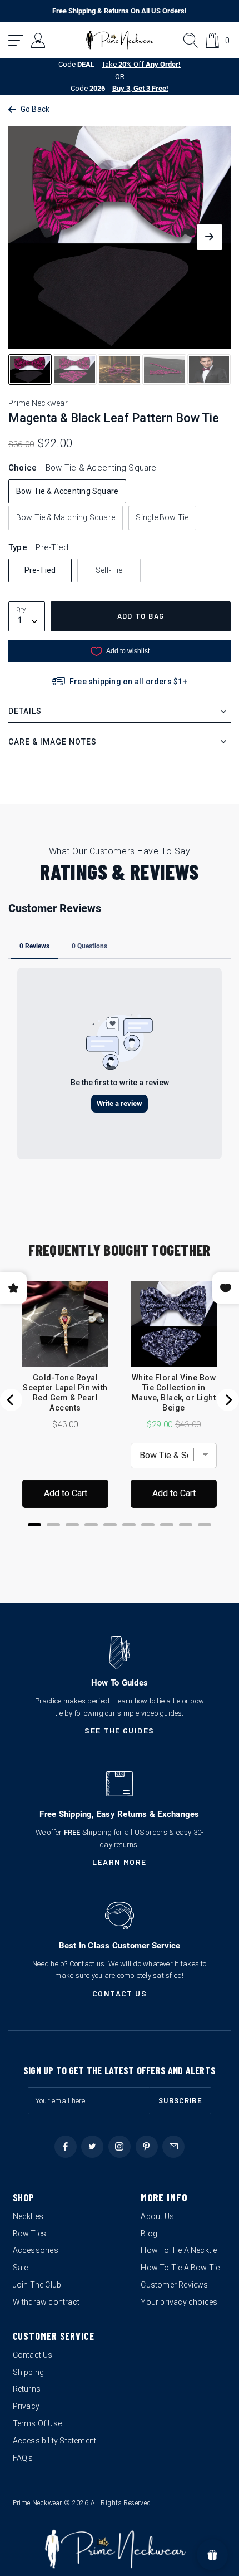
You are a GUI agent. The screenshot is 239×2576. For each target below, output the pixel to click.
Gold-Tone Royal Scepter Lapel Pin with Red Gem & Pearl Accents (65, 1393)
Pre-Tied (40, 570)
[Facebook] (66, 2147)
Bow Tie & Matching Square (66, 517)
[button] (16, 40)
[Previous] (11, 1400)
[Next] (228, 1400)
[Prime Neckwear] (120, 40)
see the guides (120, 1730)
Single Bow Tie (162, 517)
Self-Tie (109, 570)
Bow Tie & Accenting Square (67, 491)
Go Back (35, 109)
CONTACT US (120, 1993)
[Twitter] (92, 2147)
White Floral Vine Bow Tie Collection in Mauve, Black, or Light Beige (174, 1393)
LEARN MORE (120, 1862)
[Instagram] (120, 2147)
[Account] (39, 40)
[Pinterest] (147, 2147)
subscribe (180, 2100)
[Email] (173, 2147)
